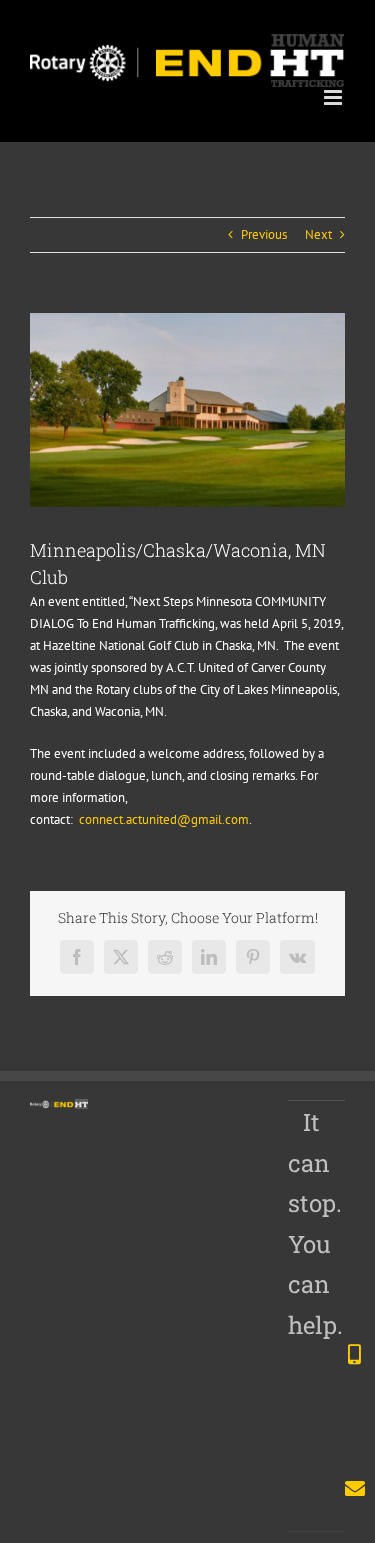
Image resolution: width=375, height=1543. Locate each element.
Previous (264, 234)
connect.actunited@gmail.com (164, 819)
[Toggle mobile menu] (334, 97)
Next (318, 234)
